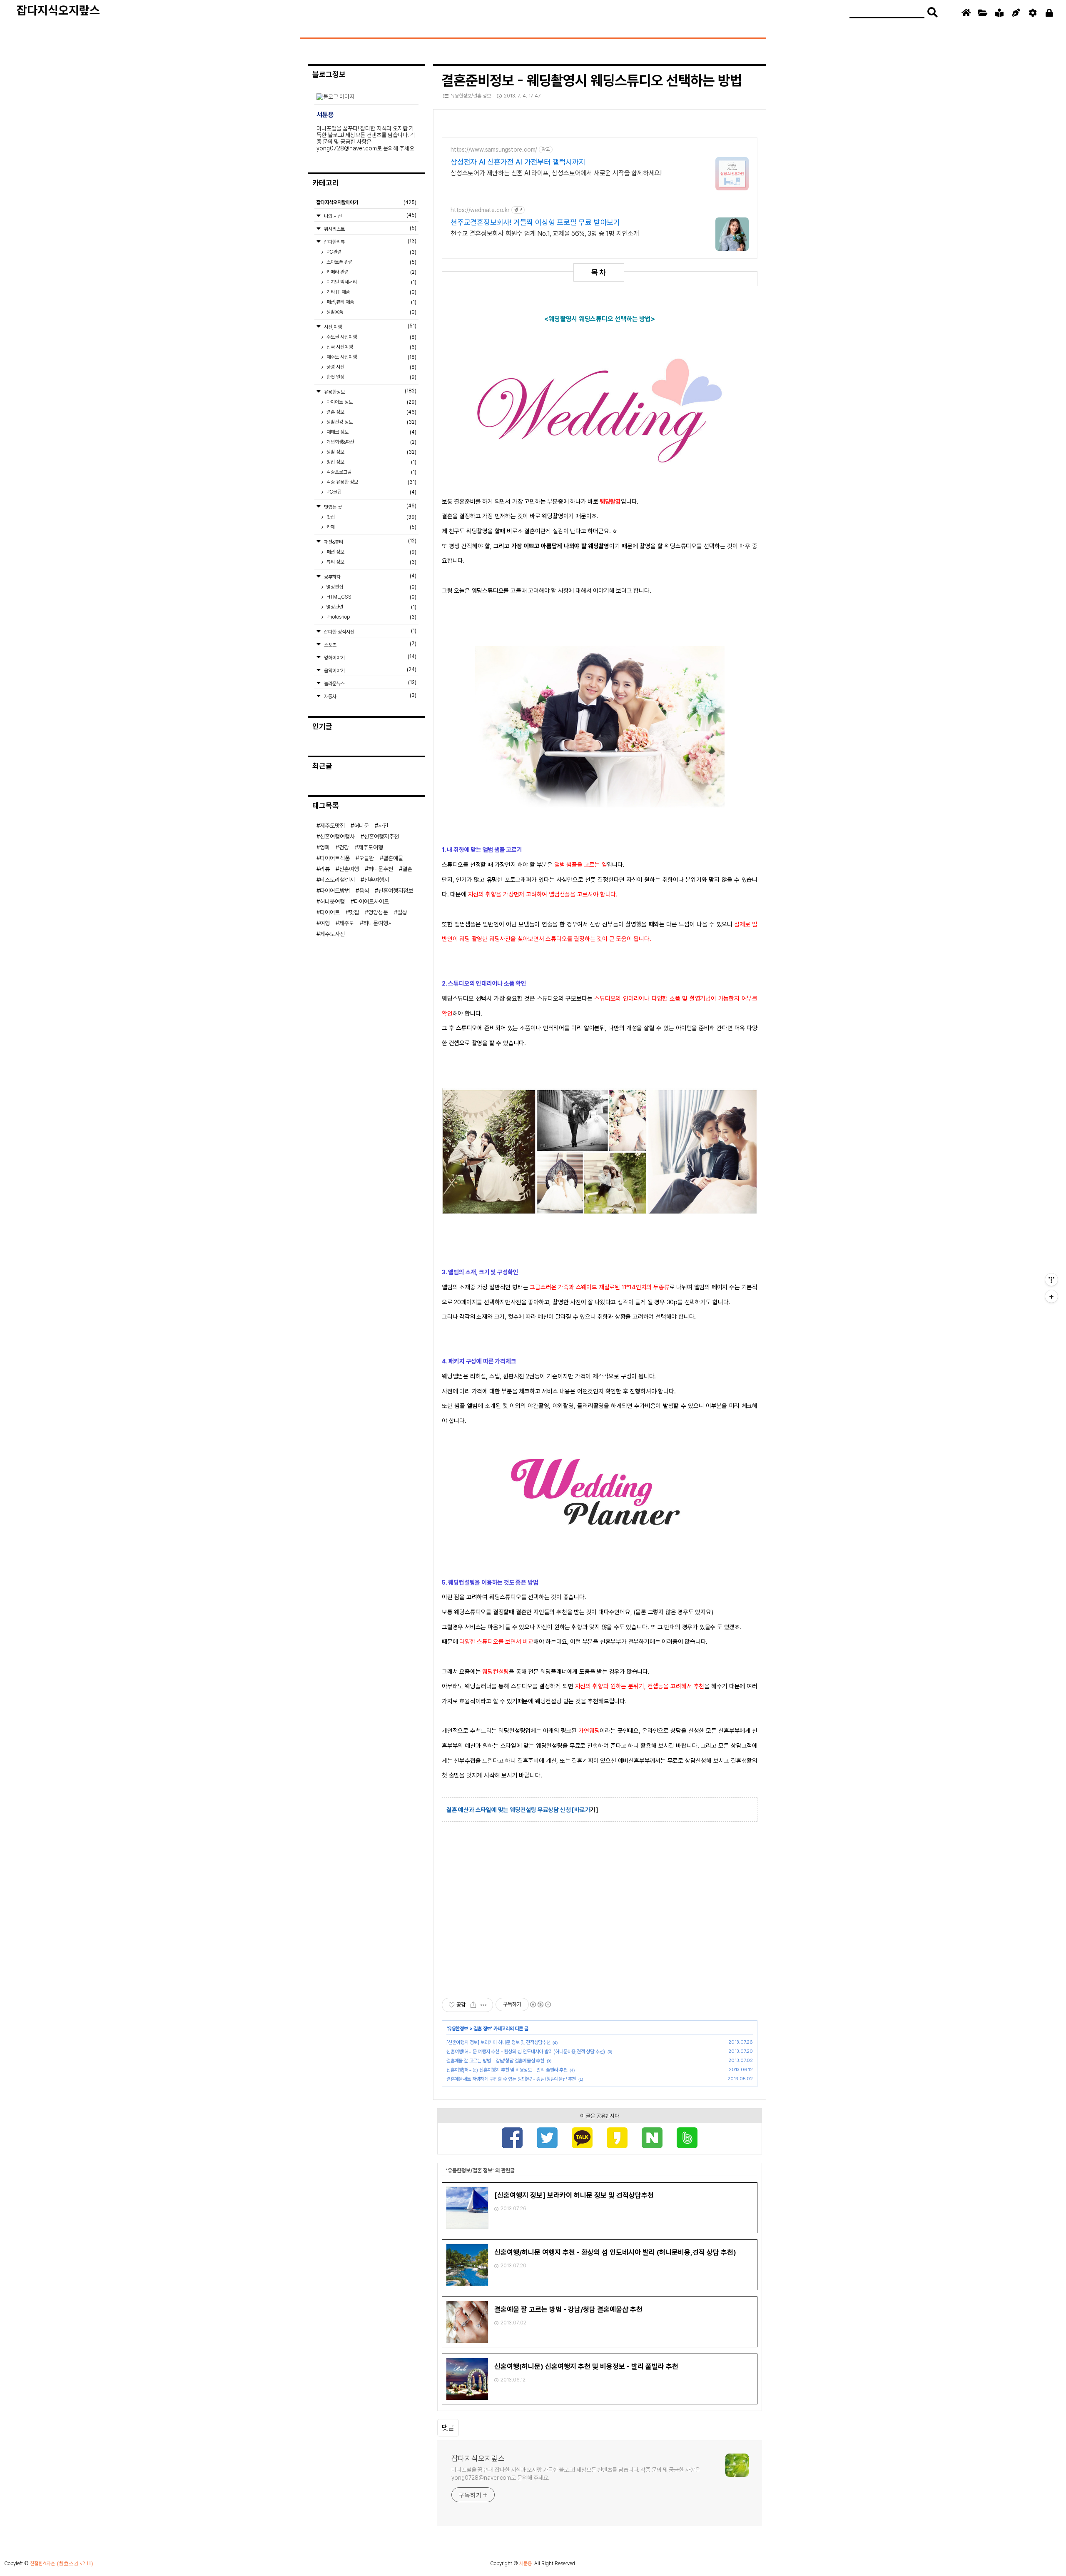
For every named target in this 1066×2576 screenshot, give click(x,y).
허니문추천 (381, 869)
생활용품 (371, 312)
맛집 (371, 517)
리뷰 (325, 869)
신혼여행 (349, 869)
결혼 (407, 869)
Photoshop (371, 617)
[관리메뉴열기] (1051, 1280)
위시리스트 (370, 228)
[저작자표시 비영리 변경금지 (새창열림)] (540, 2004)
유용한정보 (458, 2029)
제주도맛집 (332, 826)
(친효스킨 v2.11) (75, 2564)
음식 (364, 891)
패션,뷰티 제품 (371, 302)
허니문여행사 (378, 923)
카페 (371, 527)
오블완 (366, 858)
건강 (344, 847)
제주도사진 (332, 934)
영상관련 (371, 607)
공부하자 (370, 576)
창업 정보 (371, 462)
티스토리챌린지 (337, 880)
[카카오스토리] (617, 2139)
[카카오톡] (582, 2139)
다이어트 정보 (371, 402)
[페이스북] (512, 2139)
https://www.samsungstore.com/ (494, 150)
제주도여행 (371, 847)
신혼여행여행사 (337, 836)
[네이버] (652, 2139)
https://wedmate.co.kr (480, 210)
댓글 (448, 2428)
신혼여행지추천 (381, 836)
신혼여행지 (376, 880)
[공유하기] (473, 2005)
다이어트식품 (335, 858)
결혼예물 (393, 858)
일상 (402, 912)
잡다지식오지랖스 (58, 10)
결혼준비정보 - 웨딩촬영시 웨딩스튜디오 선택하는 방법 (592, 80)
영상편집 (371, 587)
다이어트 (330, 912)
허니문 (361, 826)
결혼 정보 (482, 2029)
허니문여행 (332, 901)
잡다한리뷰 (370, 241)
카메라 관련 (371, 272)
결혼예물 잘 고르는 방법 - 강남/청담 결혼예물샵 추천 (495, 2061)
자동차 (370, 696)
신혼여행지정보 (396, 891)
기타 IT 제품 (371, 292)
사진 (383, 826)
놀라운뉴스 (370, 683)
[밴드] (687, 2139)
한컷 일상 (371, 377)
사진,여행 (370, 326)
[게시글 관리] (484, 2005)
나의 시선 (370, 216)
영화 (325, 847)
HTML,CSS (371, 597)
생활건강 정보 (371, 422)
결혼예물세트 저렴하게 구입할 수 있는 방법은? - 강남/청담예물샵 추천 (511, 2079)
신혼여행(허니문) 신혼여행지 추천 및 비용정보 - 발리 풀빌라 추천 (507, 2070)
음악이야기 (370, 670)
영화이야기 (370, 657)
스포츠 (370, 644)
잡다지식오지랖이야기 (366, 202)
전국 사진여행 (371, 347)
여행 (325, 923)
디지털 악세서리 (371, 282)
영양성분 (378, 912)
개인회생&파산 (371, 442)
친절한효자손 (42, 2564)
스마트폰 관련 (371, 262)
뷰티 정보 (371, 562)
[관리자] (1033, 13)
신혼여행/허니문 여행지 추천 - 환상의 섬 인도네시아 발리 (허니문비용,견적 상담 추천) (526, 2052)
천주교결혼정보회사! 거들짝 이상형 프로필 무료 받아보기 (535, 222)
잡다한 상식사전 (370, 631)
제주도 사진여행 (371, 357)
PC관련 (371, 252)
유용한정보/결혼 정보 (471, 96)
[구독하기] (1051, 1296)
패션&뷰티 (370, 541)
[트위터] (547, 2139)
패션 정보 (371, 552)
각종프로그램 (371, 472)
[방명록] (999, 13)
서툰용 (526, 2564)
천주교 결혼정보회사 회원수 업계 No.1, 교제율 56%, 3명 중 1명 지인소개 (545, 233)
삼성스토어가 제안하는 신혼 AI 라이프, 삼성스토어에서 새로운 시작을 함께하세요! (556, 173)
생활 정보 (371, 452)
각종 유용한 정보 (371, 482)
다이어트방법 (335, 891)
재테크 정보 (371, 432)
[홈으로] (966, 13)
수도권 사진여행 (371, 337)
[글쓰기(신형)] (1016, 13)
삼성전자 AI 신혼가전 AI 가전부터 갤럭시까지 (518, 162)
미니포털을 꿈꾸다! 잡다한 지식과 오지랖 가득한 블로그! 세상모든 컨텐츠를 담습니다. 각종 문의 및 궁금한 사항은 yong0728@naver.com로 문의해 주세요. (576, 2474)
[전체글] (983, 13)
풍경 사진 (371, 367)
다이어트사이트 (371, 901)
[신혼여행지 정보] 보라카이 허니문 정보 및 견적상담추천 (498, 2042)
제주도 (346, 923)
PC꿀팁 (371, 492)
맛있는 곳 (370, 506)
